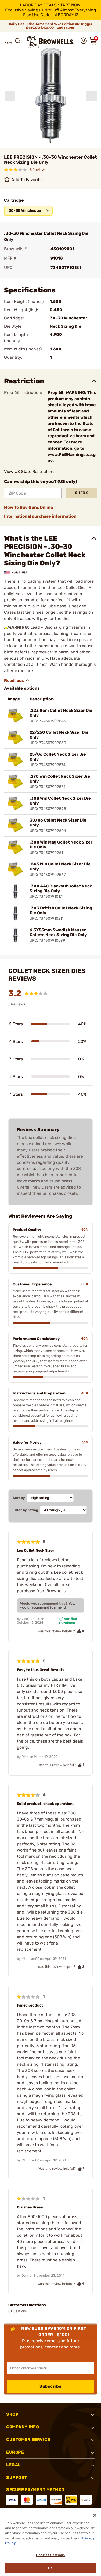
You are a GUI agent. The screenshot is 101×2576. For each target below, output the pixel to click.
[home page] (51, 42)
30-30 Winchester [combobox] (25, 211)
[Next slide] (91, 96)
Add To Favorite (27, 180)
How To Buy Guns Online (29, 507)
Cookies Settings (50, 2555)
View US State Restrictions (30, 471)
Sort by (19, 1498)
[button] (8, 41)
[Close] (95, 2515)
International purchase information (40, 516)
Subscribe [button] (51, 2386)
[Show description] (17, 681)
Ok (50, 2568)
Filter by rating (25, 1510)
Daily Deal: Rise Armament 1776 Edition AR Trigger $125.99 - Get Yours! (51, 26)
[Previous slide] (10, 96)
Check (81, 493)
